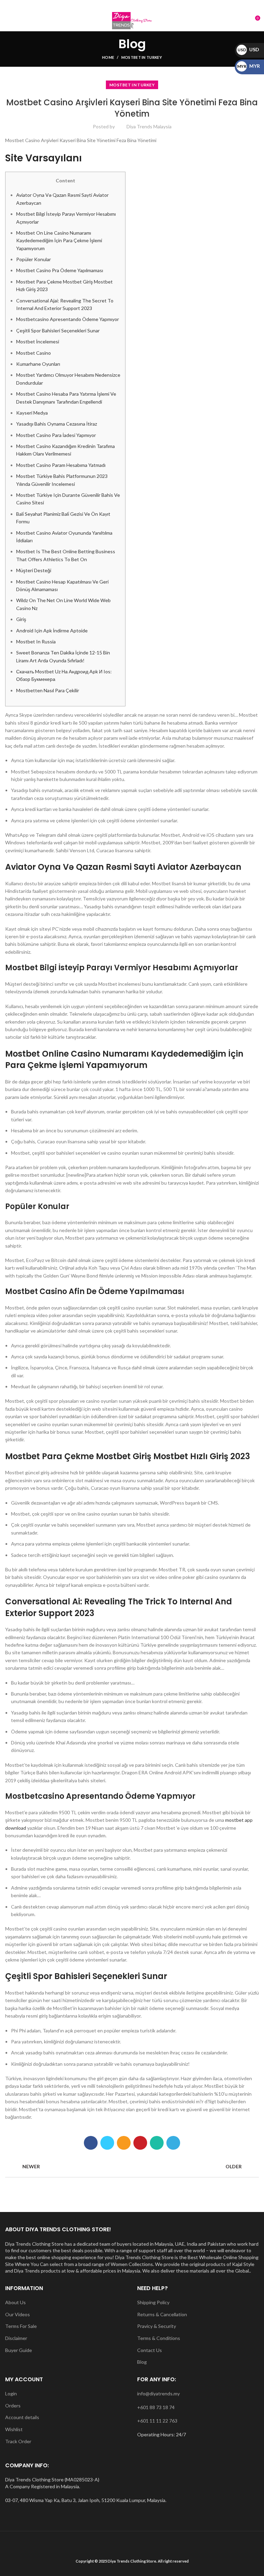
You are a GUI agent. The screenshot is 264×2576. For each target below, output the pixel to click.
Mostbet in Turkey (142, 57)
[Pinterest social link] (140, 2143)
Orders (13, 2406)
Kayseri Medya (32, 413)
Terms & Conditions (159, 2338)
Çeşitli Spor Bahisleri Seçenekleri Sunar (58, 330)
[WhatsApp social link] (148, 5)
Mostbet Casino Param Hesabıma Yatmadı (61, 465)
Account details (22, 2417)
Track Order (18, 2441)
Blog (142, 2362)
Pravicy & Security (157, 2326)
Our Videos (18, 2314)
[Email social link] (124, 5)
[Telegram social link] (173, 2143)
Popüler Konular (34, 259)
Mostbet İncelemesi (38, 341)
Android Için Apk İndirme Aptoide (52, 630)
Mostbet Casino (34, 353)
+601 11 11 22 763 (157, 2421)
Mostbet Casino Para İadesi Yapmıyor (56, 435)
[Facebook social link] (116, 5)
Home (108, 57)
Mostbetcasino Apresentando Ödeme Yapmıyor (68, 319)
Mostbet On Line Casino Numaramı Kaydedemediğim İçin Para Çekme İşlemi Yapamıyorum (59, 241)
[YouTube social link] (140, 5)
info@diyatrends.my (158, 2393)
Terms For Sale (21, 2326)
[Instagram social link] (132, 5)
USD (248, 49)
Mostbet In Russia (36, 642)
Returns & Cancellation (162, 2314)
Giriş (21, 619)
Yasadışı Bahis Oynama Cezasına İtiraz (57, 424)
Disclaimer (16, 2338)
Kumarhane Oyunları (38, 364)
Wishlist (14, 2429)
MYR (249, 66)
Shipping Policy (153, 2302)
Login (11, 2393)
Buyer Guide (19, 2350)
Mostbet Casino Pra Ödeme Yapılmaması (60, 270)
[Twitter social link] (107, 2143)
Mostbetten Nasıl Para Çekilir (48, 690)
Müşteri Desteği (34, 570)
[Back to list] (132, 2167)
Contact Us (150, 2350)
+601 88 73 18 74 (156, 2407)
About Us (15, 2302)
